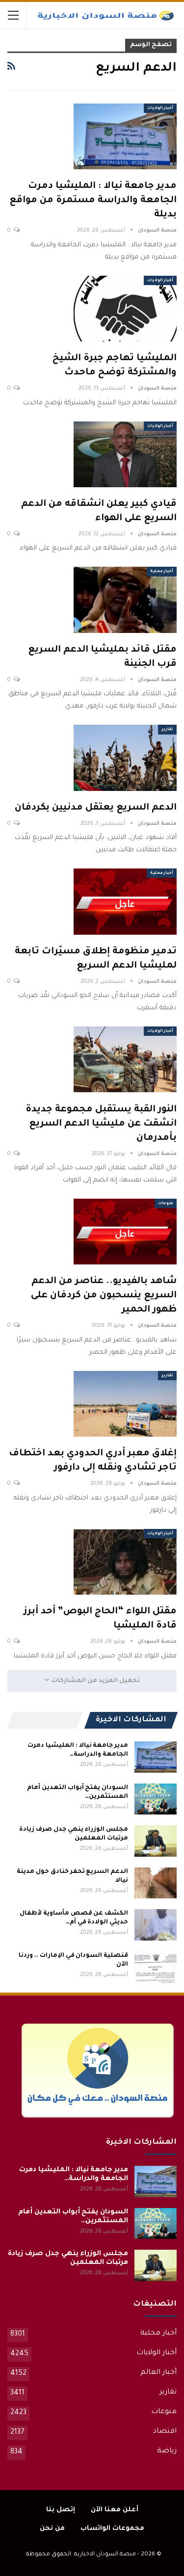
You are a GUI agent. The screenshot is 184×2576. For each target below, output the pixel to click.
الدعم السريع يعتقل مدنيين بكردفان (96, 808)
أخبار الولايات (160, 108)
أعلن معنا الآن (115, 2510)
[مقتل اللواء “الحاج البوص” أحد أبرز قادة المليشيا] (125, 1562)
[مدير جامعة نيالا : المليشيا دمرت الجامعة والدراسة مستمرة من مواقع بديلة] (125, 136)
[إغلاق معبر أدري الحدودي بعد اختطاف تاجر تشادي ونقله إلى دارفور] (125, 1404)
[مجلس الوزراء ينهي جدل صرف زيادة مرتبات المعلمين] (156, 1841)
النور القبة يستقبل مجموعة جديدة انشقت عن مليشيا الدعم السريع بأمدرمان (101, 1124)
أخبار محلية (162, 571)
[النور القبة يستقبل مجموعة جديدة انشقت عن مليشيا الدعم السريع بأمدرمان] (125, 1059)
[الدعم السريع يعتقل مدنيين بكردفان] (125, 758)
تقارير (167, 729)
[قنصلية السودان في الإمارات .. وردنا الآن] (156, 1967)
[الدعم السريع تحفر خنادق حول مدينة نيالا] (156, 1883)
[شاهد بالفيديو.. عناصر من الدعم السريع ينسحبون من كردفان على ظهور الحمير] (125, 1232)
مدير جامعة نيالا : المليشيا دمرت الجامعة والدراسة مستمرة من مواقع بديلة (93, 200)
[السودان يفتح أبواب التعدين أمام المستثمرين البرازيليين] (156, 1799)
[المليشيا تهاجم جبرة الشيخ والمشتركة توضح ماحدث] (125, 309)
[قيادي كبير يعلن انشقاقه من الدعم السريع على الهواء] (125, 454)
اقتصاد (165, 2432)
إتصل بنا (61, 2510)
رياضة (167, 2451)
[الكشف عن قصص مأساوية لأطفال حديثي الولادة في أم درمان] (156, 1925)
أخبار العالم (158, 2373)
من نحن (52, 2529)
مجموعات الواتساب (112, 2529)
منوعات (166, 1203)
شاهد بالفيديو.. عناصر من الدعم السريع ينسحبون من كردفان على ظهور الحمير (104, 1296)
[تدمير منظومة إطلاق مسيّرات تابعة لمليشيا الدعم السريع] (125, 901)
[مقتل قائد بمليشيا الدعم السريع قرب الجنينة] (125, 600)
